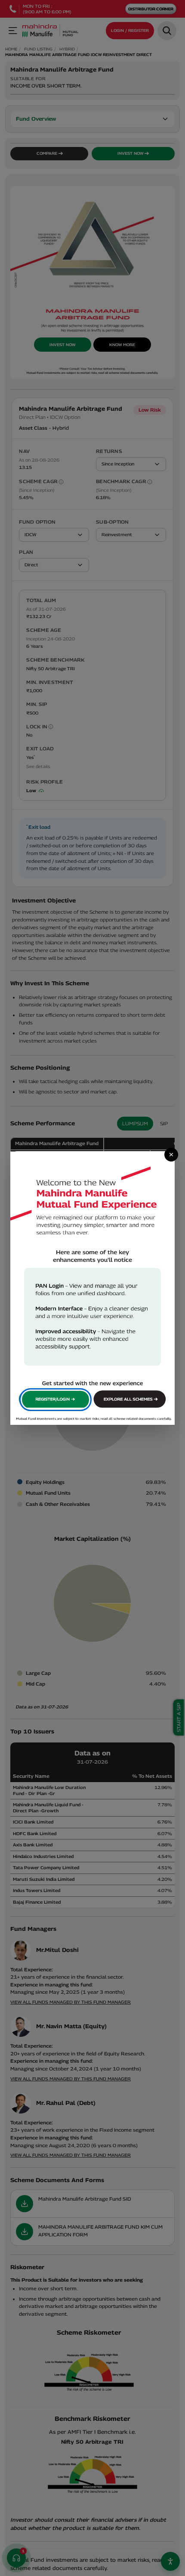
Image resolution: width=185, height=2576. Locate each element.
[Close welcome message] (171, 1155)
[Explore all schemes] (130, 1400)
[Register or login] (56, 1400)
